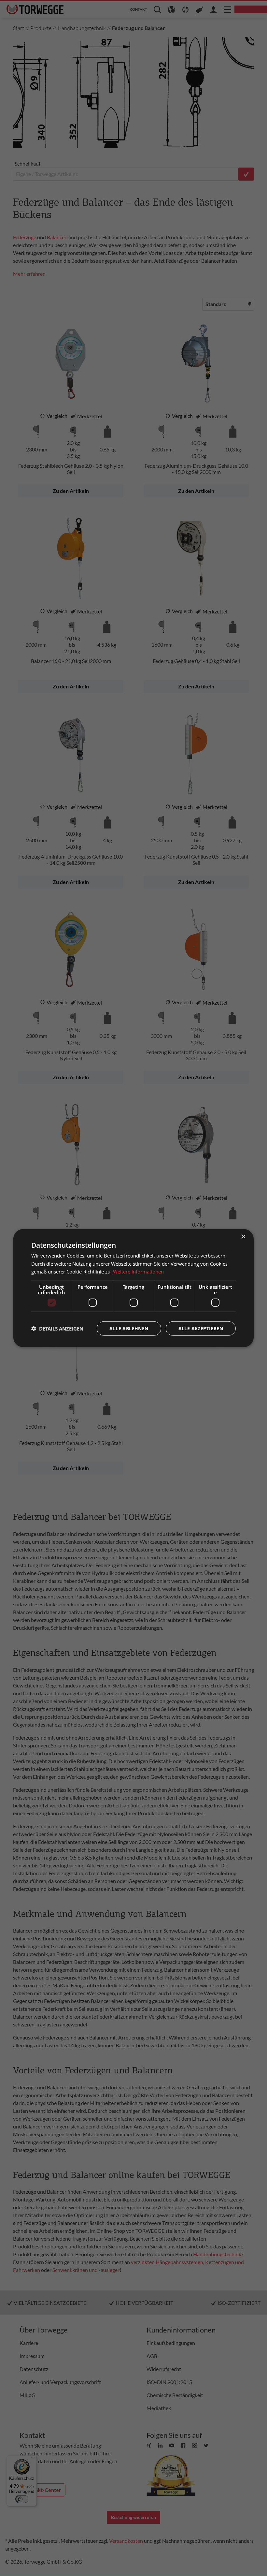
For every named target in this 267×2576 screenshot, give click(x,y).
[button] (57, 1329)
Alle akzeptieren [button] (201, 1328)
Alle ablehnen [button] (129, 1328)
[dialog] (133, 1288)
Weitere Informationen (138, 1272)
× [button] (243, 1236)
